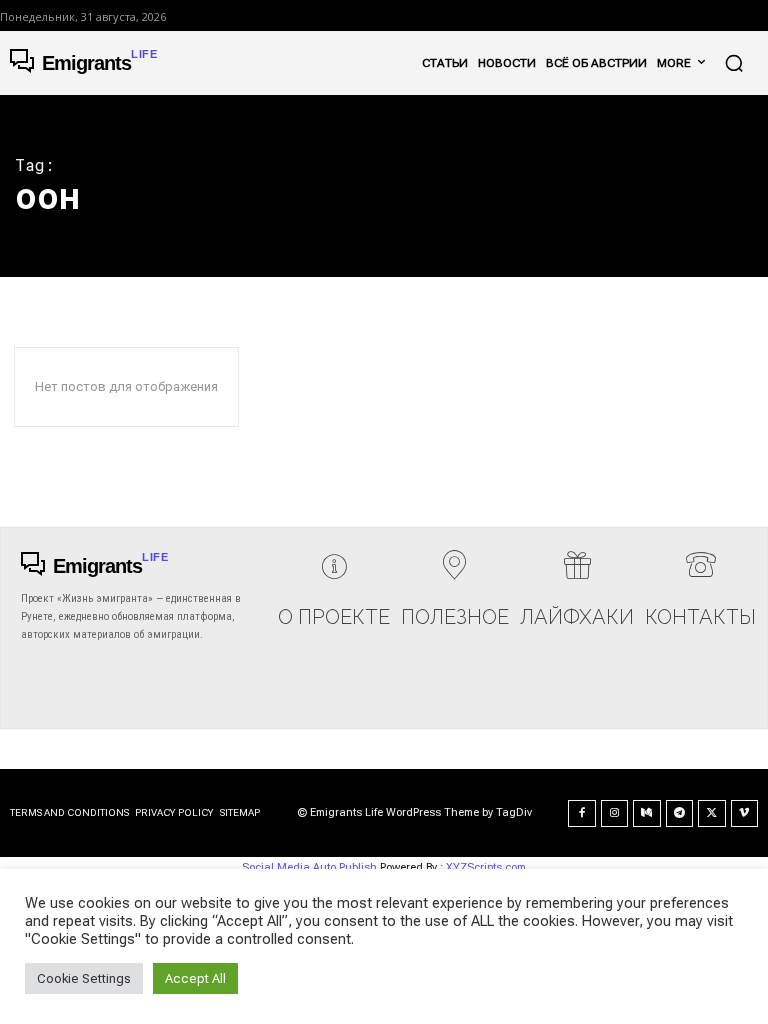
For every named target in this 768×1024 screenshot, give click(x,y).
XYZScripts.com (486, 867)
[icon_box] (334, 596)
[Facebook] (582, 814)
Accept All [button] (195, 978)
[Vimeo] (745, 814)
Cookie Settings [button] (84, 978)
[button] (734, 63)
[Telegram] (680, 814)
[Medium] (647, 814)
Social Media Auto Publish (309, 867)
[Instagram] (615, 814)
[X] (712, 814)
